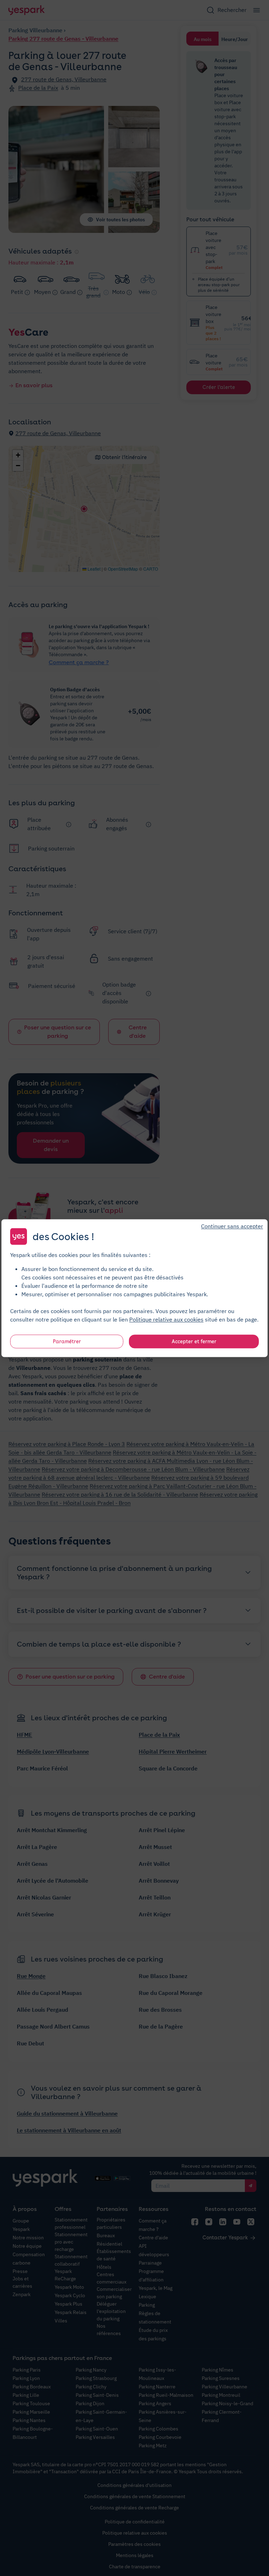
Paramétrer (67, 1341)
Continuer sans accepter (232, 1226)
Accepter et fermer (194, 1341)
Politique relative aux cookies (166, 1319)
